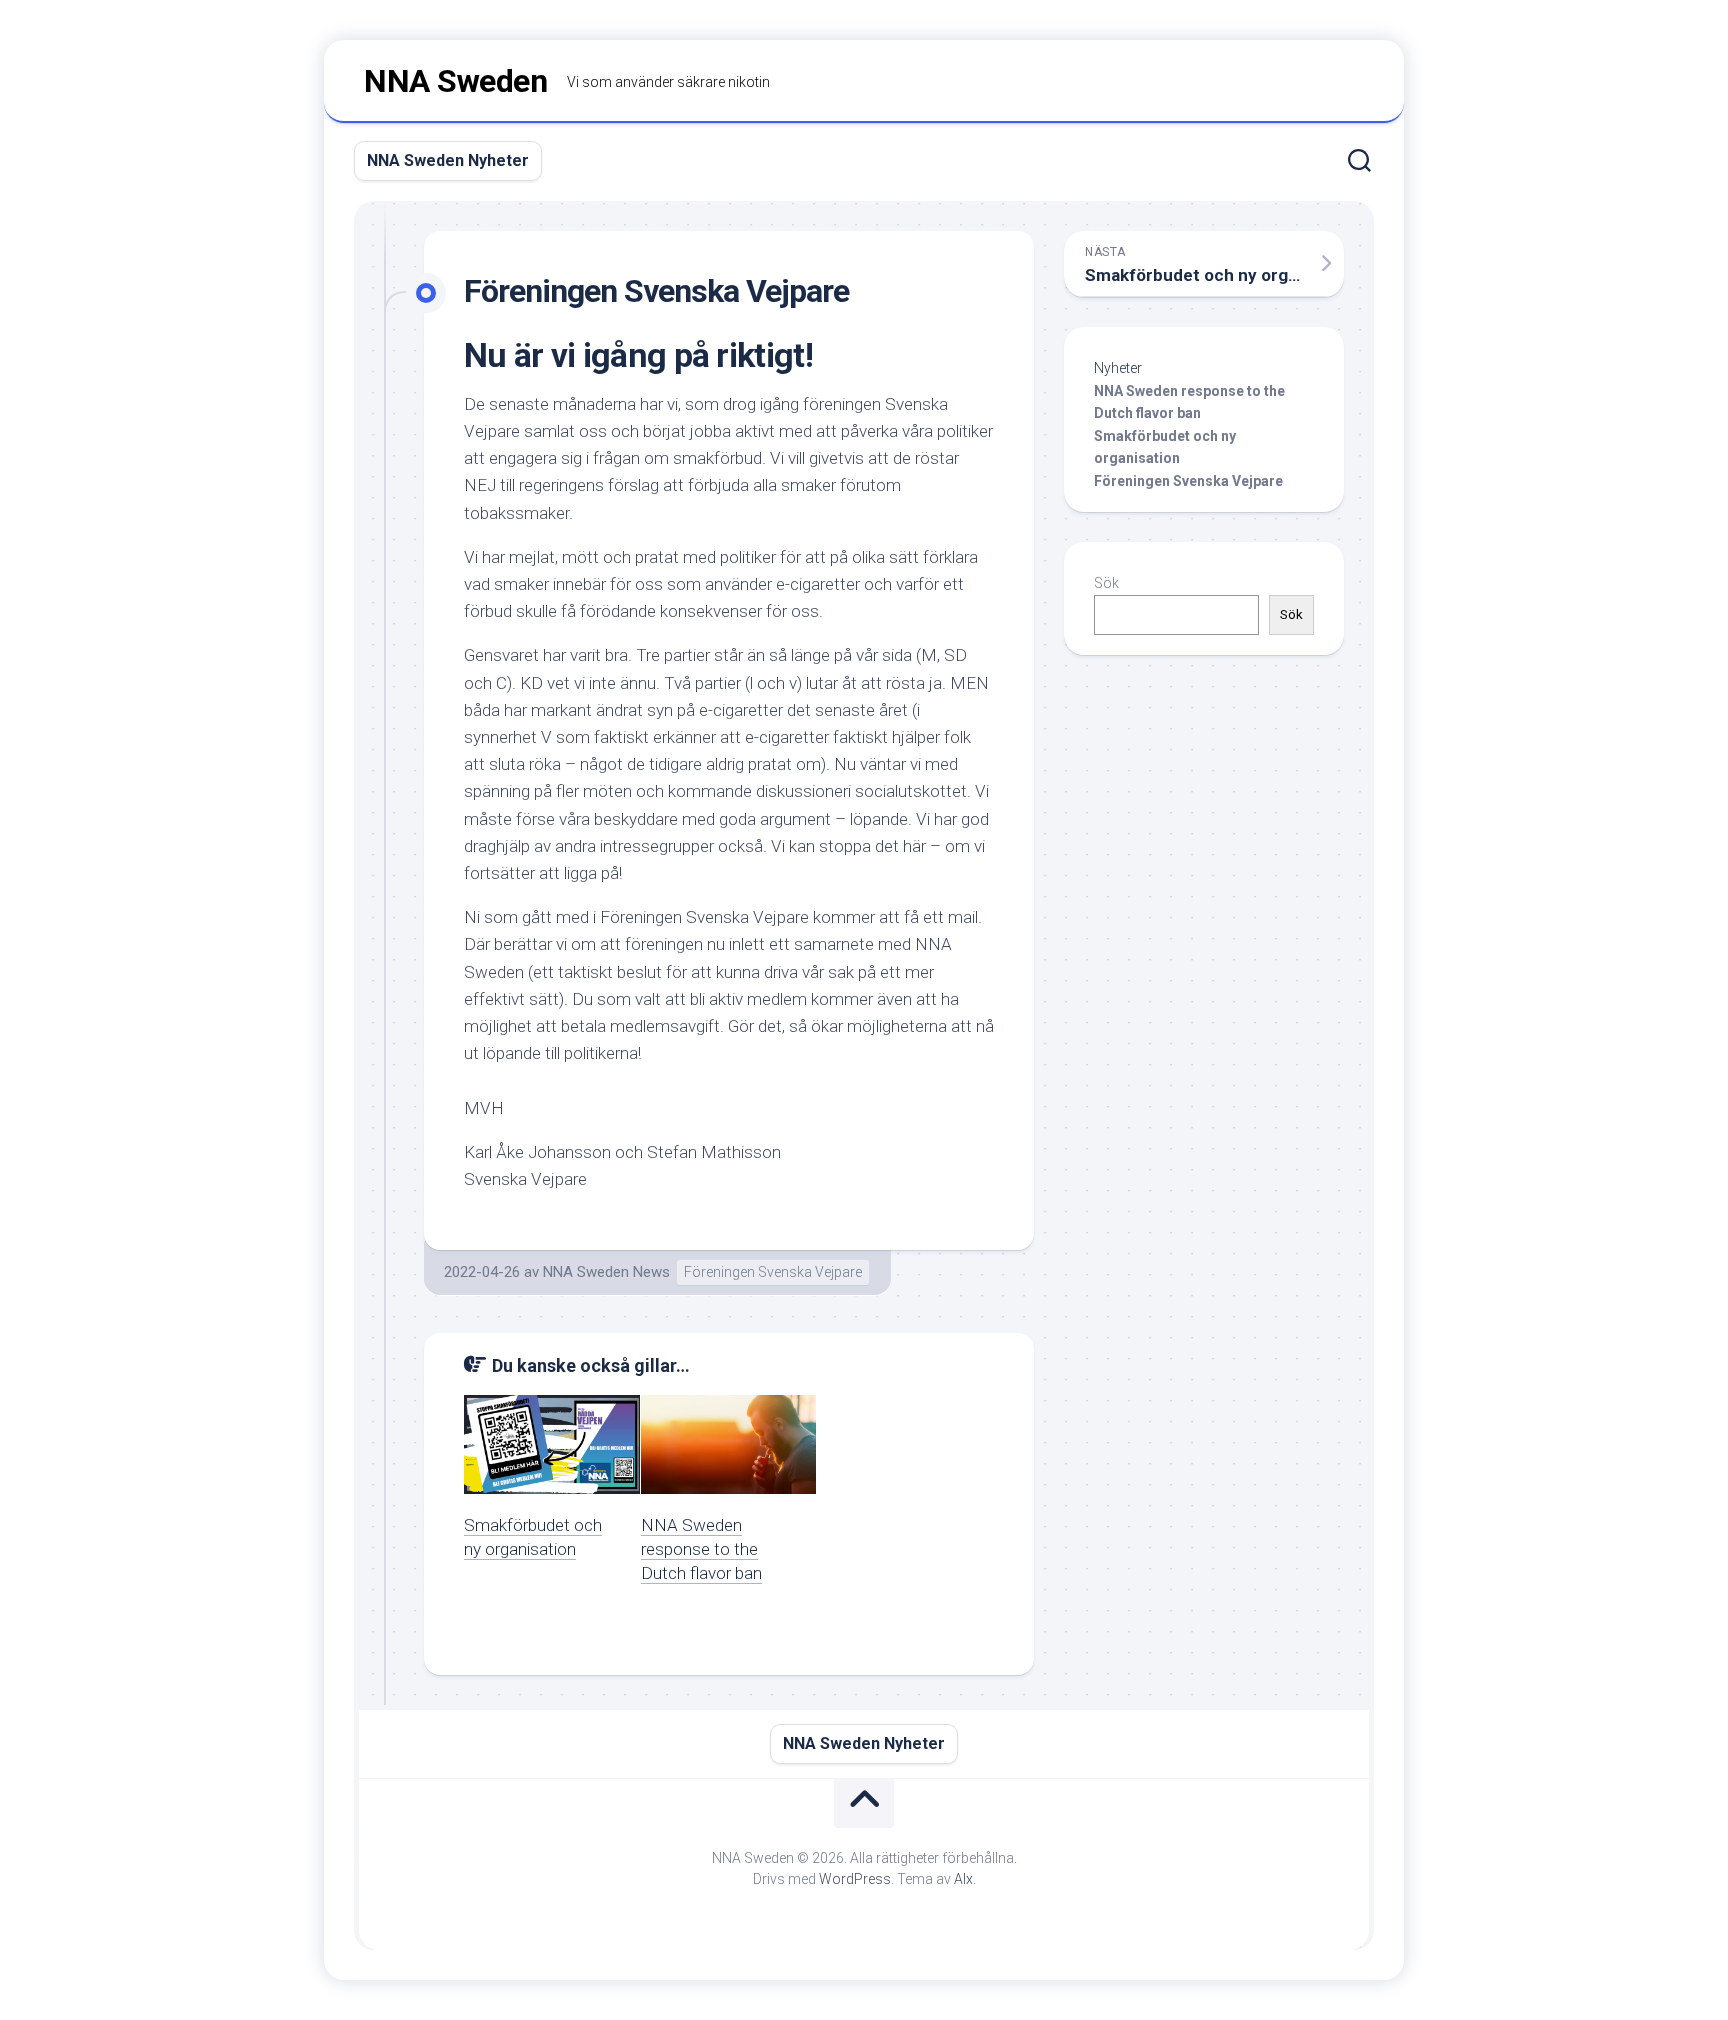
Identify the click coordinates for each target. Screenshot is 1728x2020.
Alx (963, 1879)
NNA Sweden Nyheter (448, 160)
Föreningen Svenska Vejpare (773, 1272)
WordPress (855, 1879)
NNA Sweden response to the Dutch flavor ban (701, 1549)
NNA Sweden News (606, 1272)
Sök (1106, 583)
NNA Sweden (455, 81)
